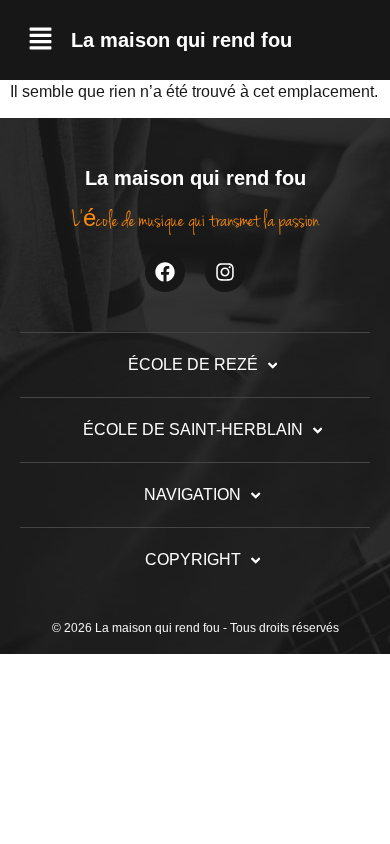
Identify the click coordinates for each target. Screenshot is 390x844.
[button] (40, 40)
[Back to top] (338, 792)
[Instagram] (225, 272)
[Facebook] (165, 272)
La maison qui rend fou (181, 40)
